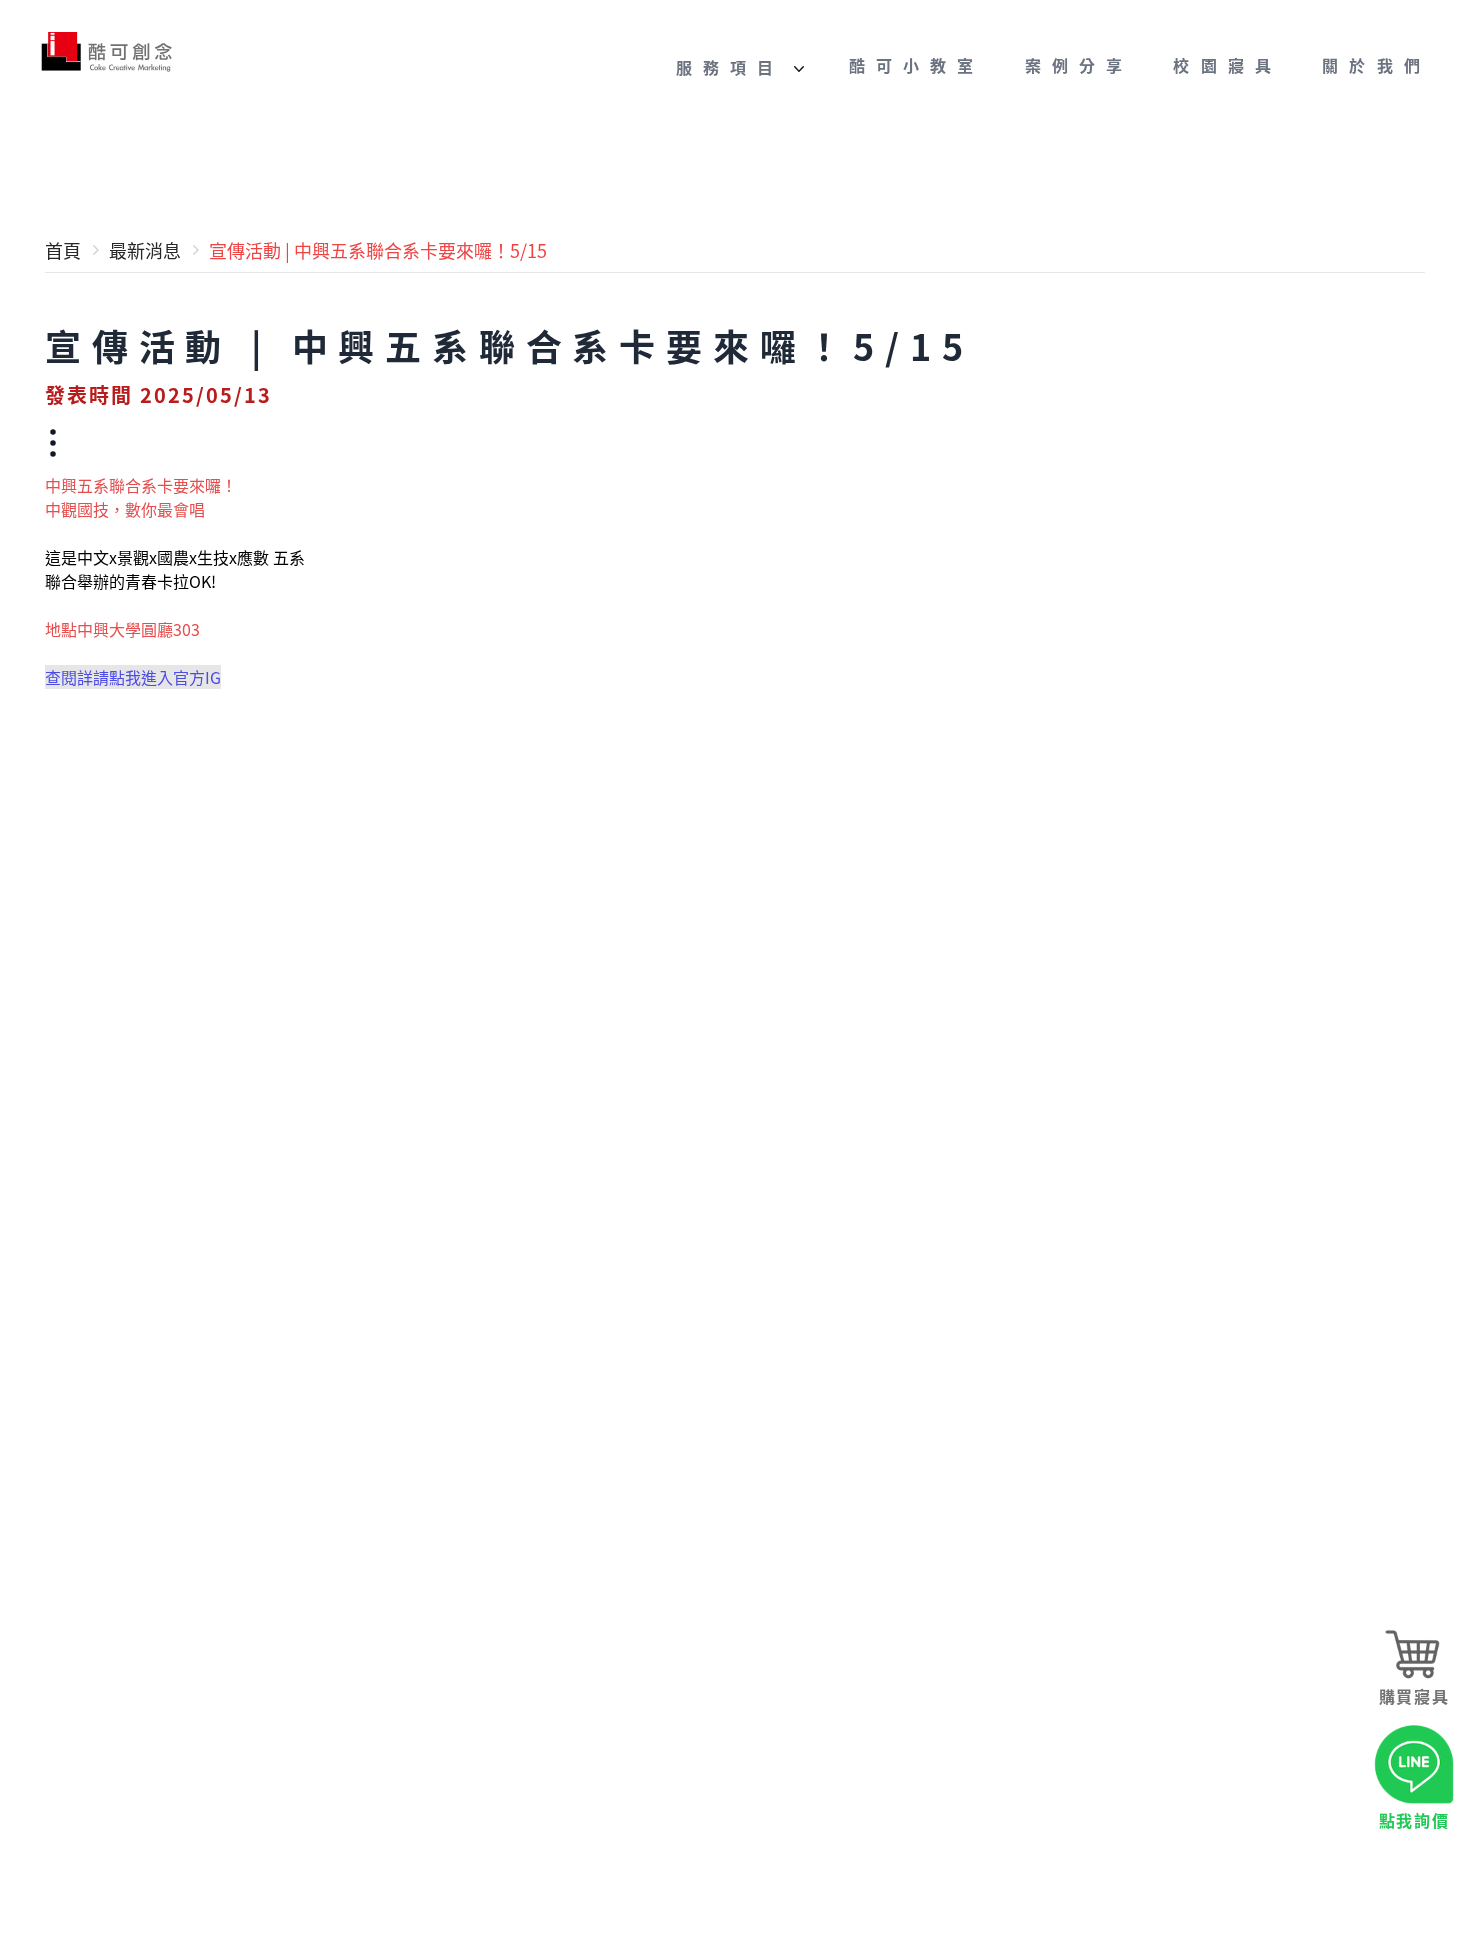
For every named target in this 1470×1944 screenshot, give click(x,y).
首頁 (63, 250)
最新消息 (145, 250)
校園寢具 (1227, 66)
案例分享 (1079, 66)
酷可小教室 (917, 66)
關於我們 (1376, 66)
